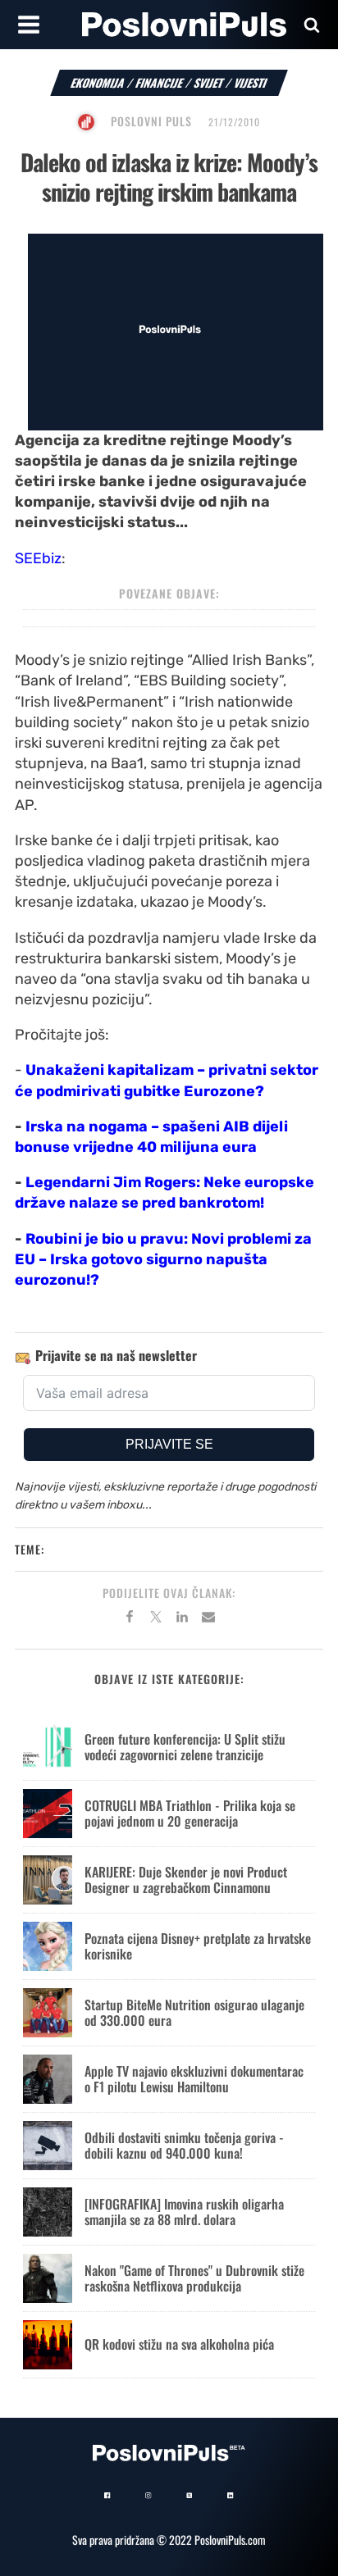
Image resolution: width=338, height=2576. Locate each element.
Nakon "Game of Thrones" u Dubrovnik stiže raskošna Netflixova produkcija (194, 2278)
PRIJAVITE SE (169, 1444)
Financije (160, 82)
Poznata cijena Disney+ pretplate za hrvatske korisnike (198, 1946)
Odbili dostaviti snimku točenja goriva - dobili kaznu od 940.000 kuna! (184, 2145)
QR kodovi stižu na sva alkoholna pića (179, 2344)
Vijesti (251, 82)
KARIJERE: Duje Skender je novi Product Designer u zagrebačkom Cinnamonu (186, 1880)
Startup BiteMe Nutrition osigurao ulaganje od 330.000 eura (194, 2012)
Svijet (209, 82)
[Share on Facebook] (130, 1619)
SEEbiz (38, 558)
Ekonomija (98, 82)
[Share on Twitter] (156, 1619)
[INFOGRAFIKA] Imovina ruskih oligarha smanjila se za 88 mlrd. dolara (184, 2212)
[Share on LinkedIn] (182, 1619)
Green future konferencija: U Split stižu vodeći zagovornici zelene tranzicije (185, 1747)
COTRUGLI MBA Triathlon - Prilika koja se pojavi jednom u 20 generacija (190, 1813)
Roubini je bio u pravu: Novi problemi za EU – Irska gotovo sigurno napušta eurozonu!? (163, 1259)
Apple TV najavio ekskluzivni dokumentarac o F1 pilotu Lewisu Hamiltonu (194, 2079)
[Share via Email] (208, 1619)
